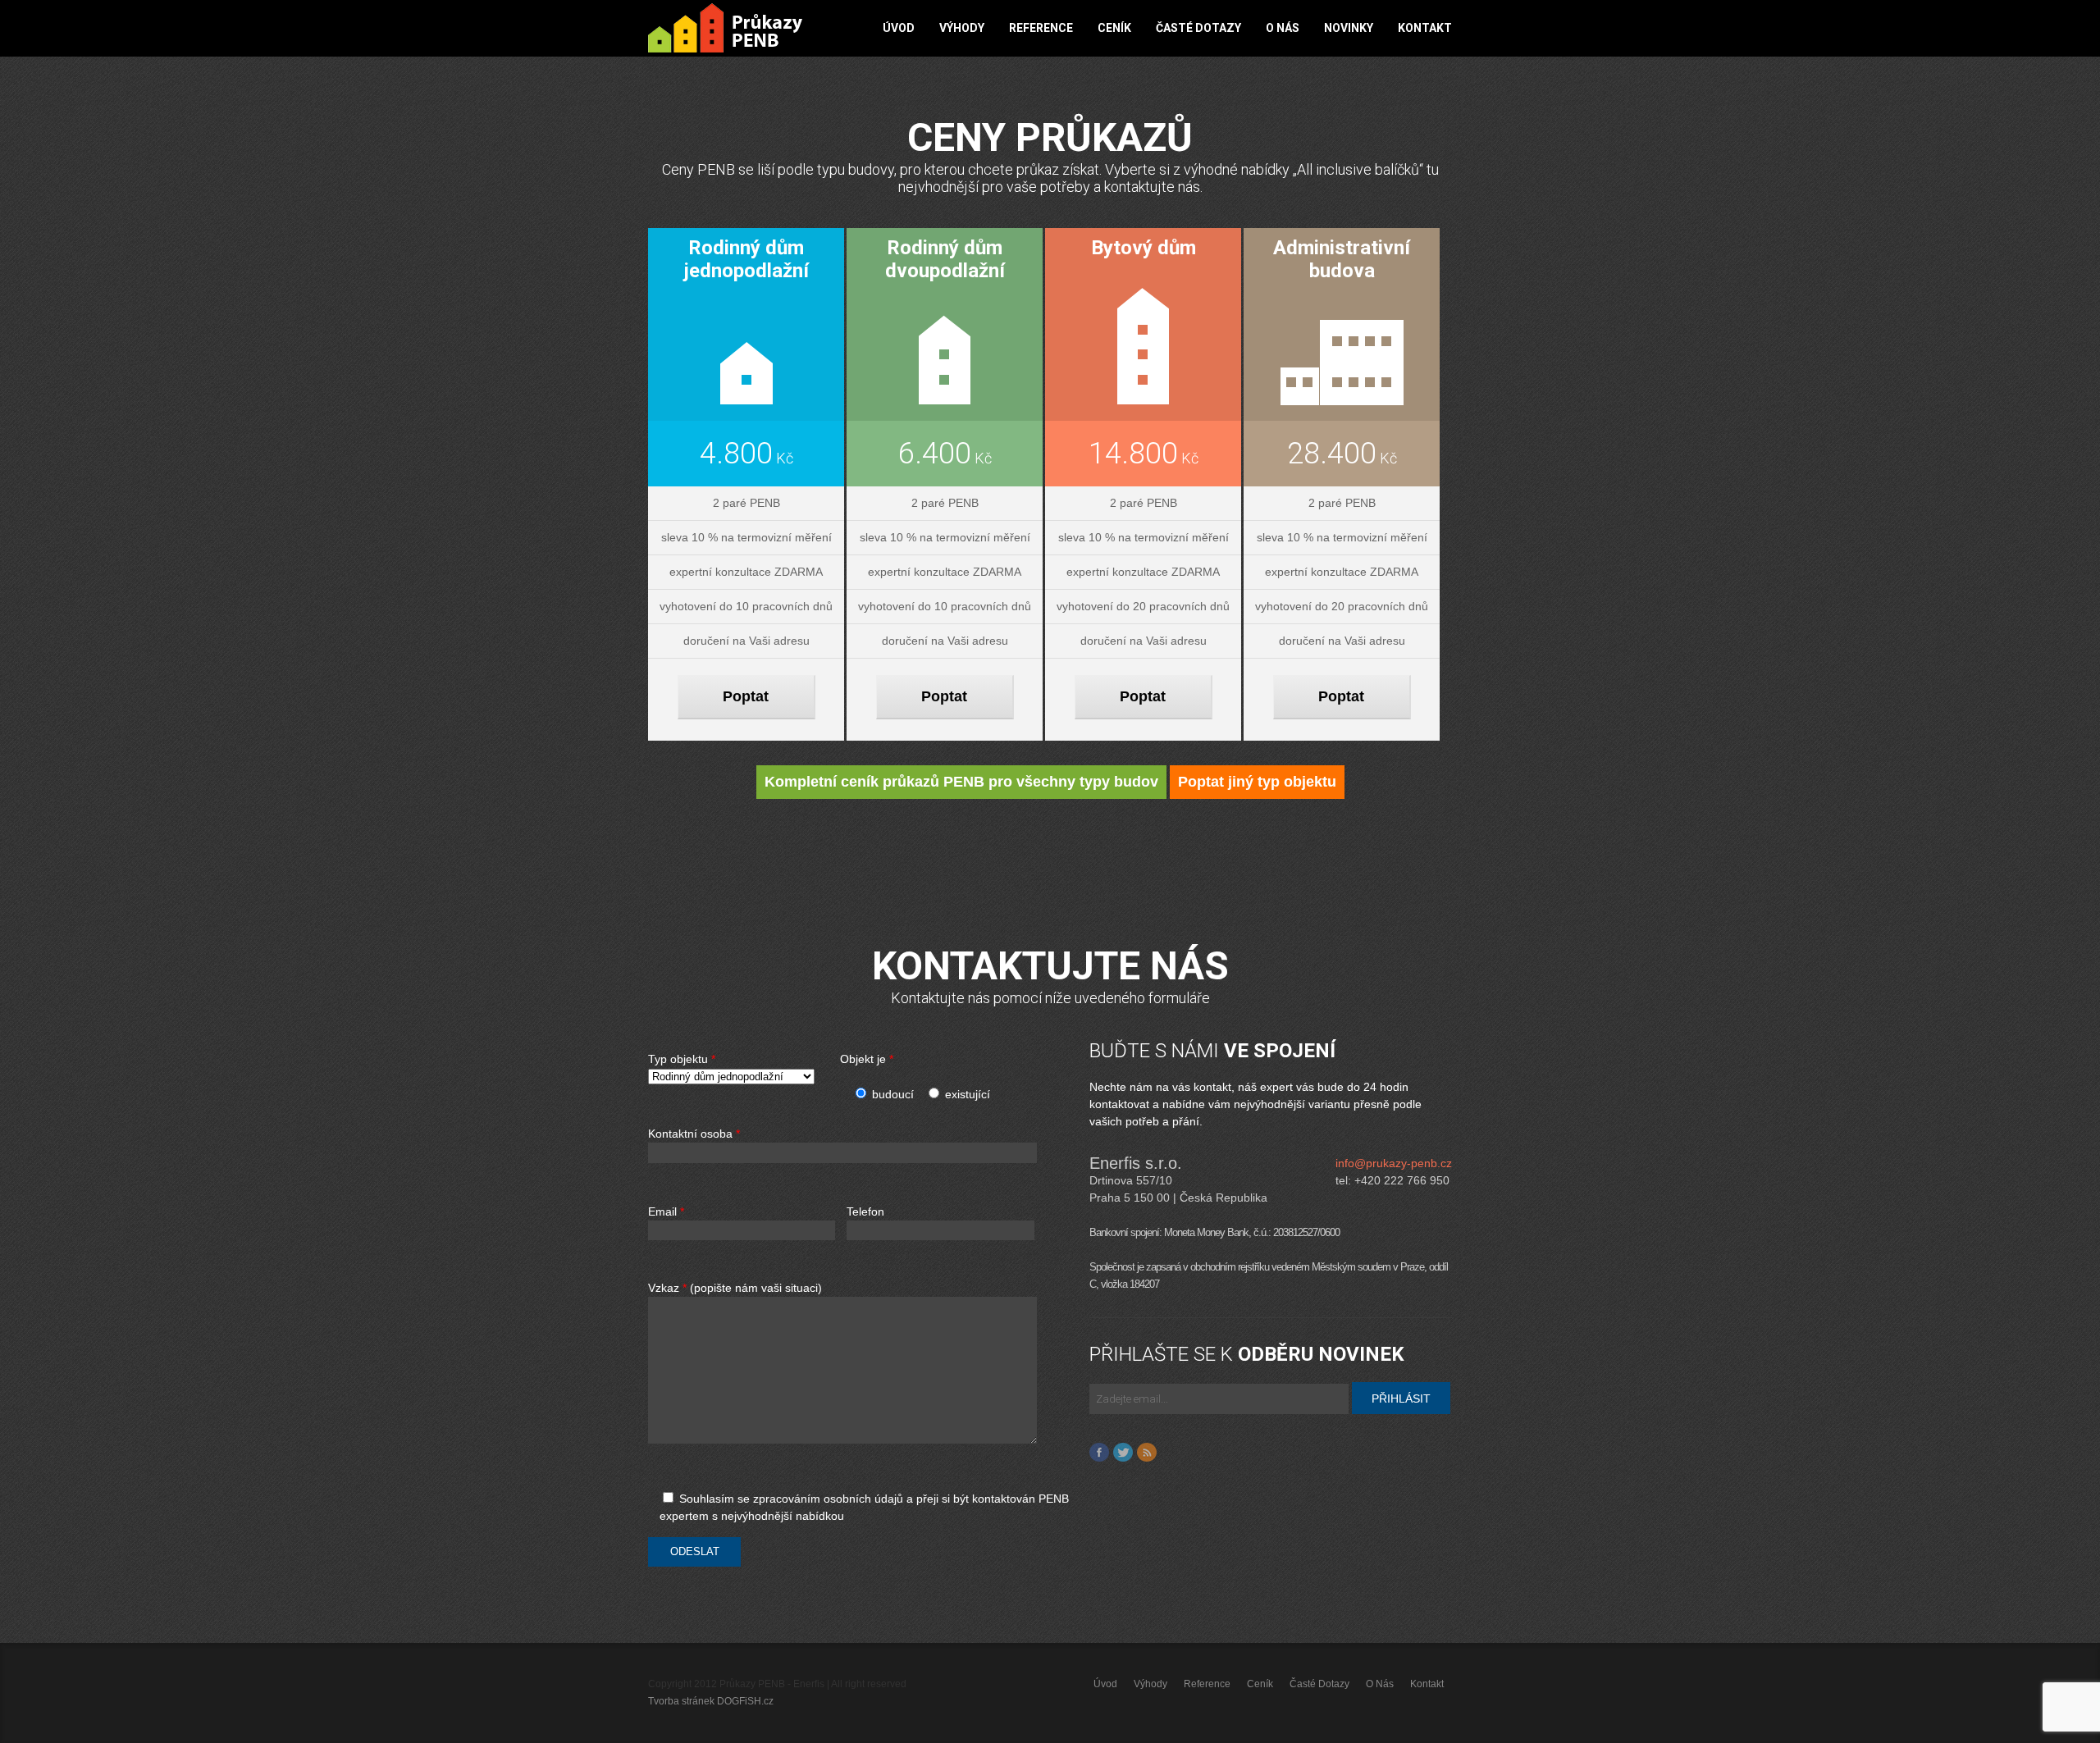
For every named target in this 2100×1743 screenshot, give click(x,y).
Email (666, 1212)
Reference (1041, 28)
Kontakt (1425, 28)
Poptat (746, 696)
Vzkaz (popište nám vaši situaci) (735, 1288)
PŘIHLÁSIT (1401, 1399)
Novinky (1349, 28)
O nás (1283, 28)
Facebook (1099, 1453)
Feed (1147, 1453)
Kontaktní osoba (694, 1134)
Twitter (1123, 1453)
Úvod (899, 28)
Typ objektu (682, 1059)
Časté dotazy (1198, 28)
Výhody (962, 28)
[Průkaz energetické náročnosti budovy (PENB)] (725, 28)
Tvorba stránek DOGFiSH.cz (711, 1701)
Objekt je (867, 1059)
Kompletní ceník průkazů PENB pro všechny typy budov (961, 782)
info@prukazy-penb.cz (1394, 1163)
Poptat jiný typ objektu (1257, 782)
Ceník (1114, 28)
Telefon (865, 1212)
